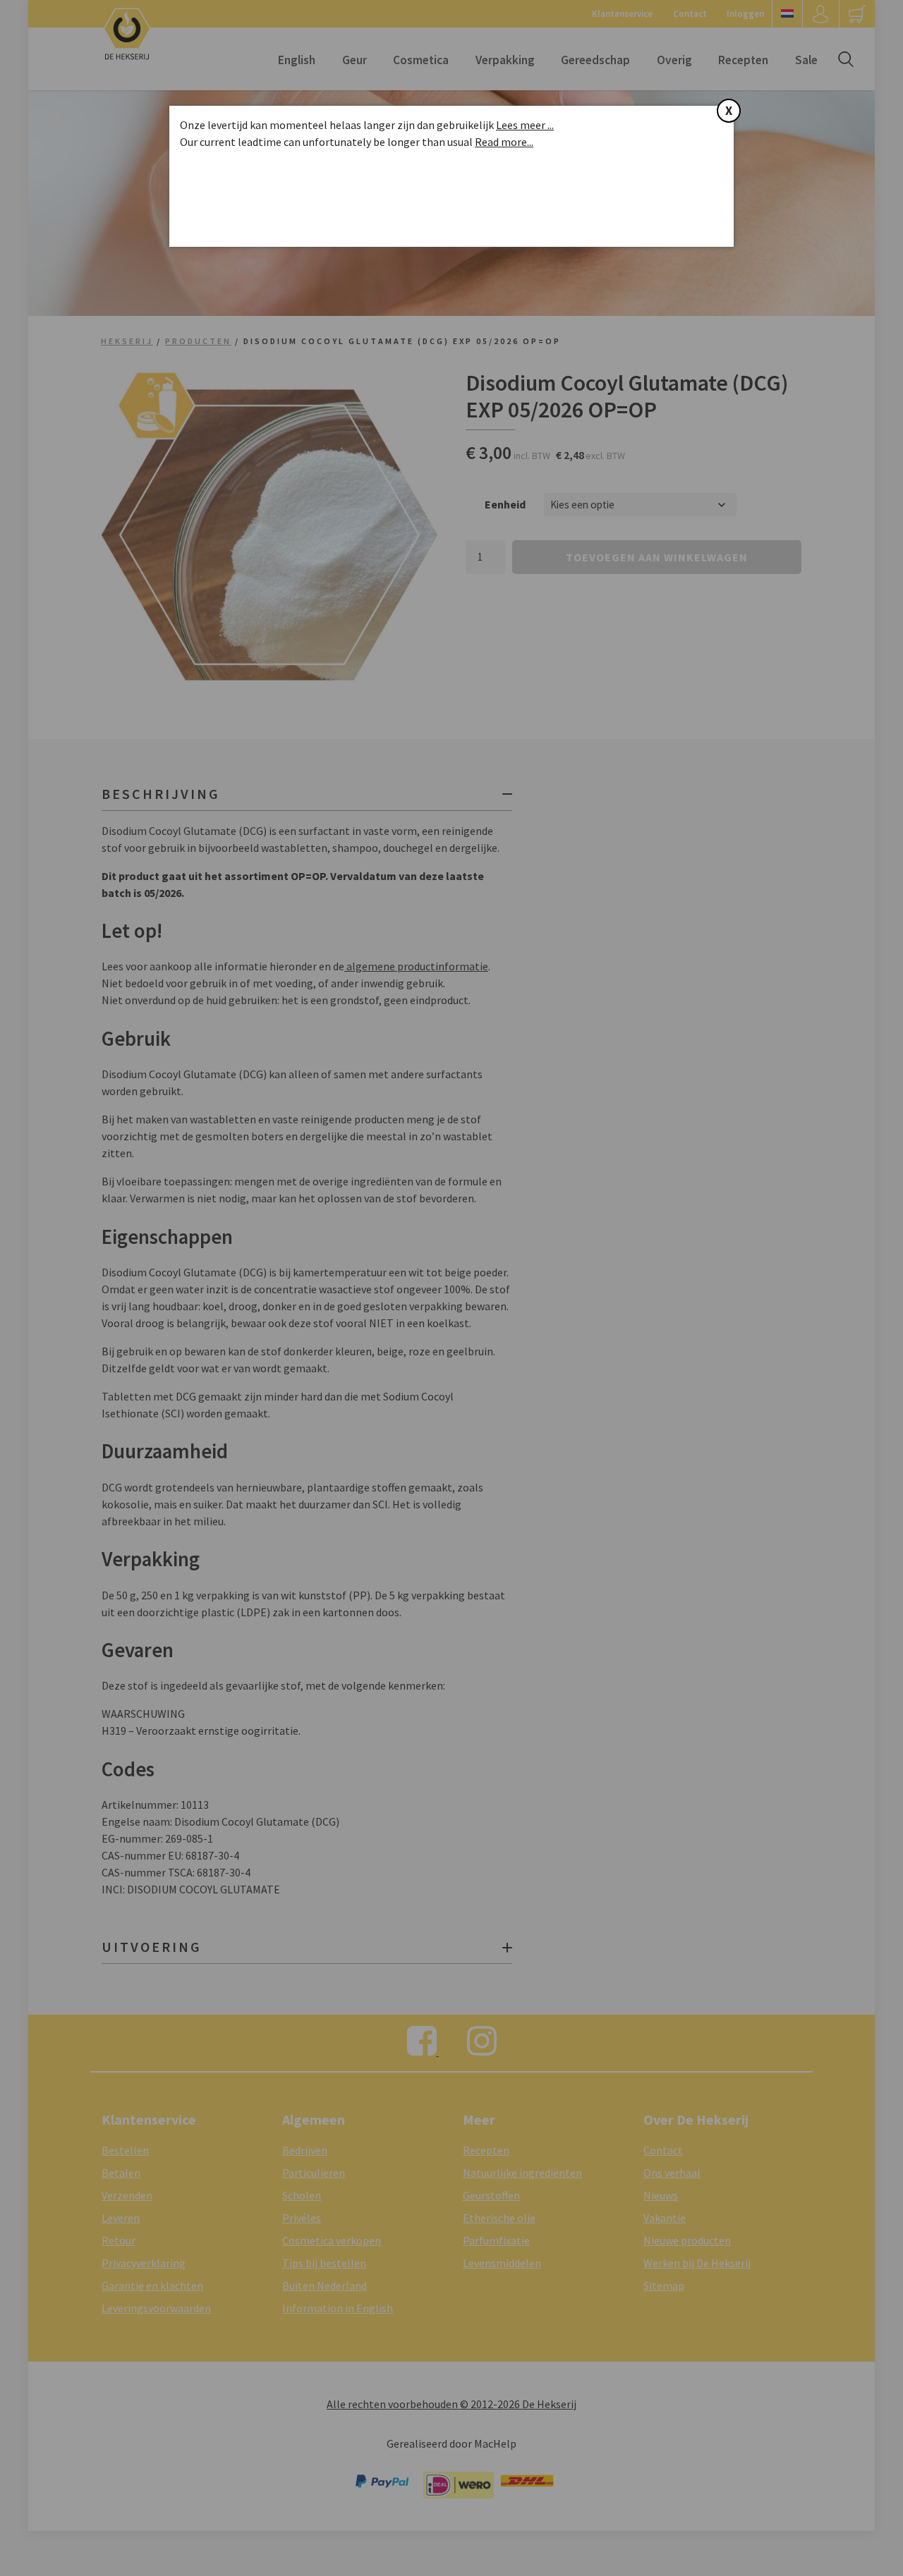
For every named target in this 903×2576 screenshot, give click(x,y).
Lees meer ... (525, 125)
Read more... (504, 142)
